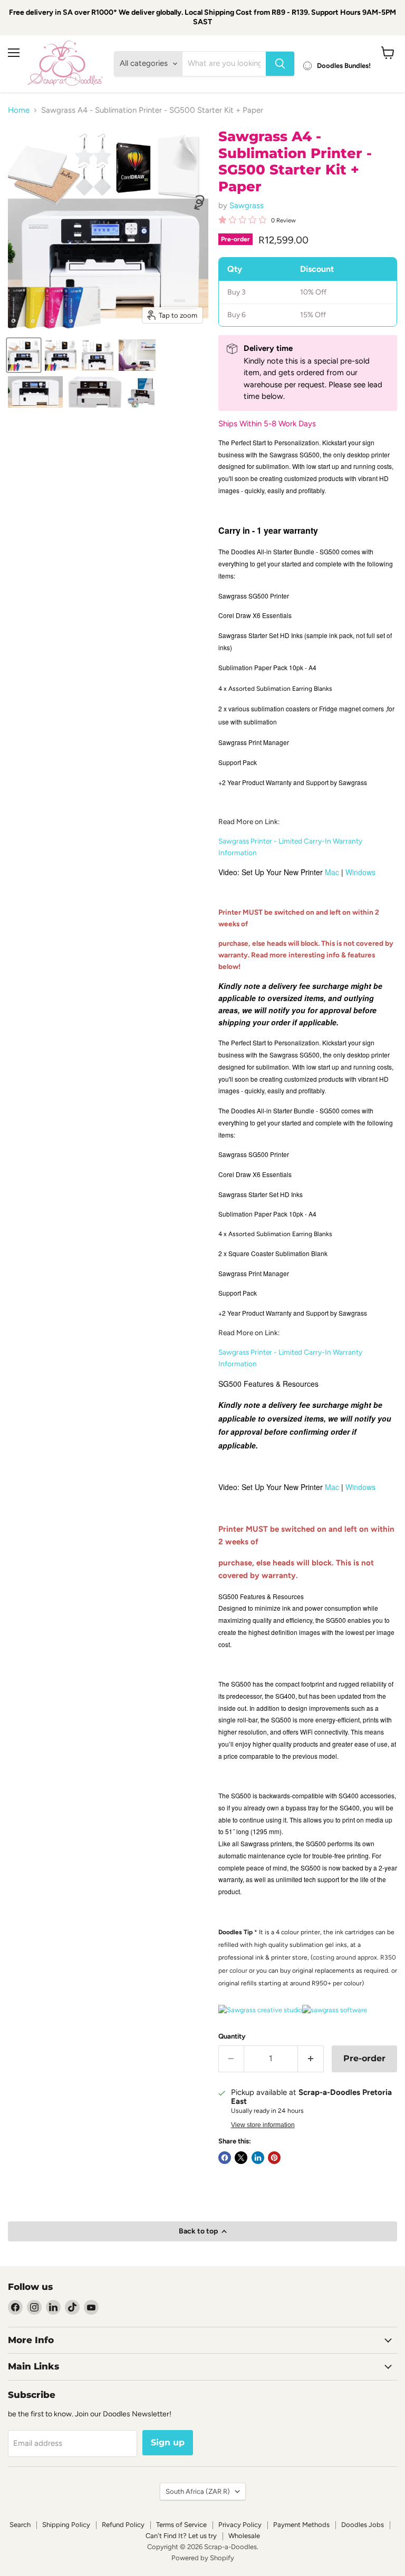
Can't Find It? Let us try (181, 2536)
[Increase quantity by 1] (311, 2059)
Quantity (232, 2036)
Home (19, 110)
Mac (332, 872)
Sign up (168, 2442)
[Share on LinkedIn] (258, 2158)
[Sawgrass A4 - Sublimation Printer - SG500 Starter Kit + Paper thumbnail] (24, 355)
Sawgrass (247, 205)
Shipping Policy (66, 2525)
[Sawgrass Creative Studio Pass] (260, 2010)
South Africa (198, 2491)
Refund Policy (123, 2525)
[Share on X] (241, 2158)
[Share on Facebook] (225, 2158)
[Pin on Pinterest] (274, 2158)
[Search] (280, 64)
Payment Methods (301, 2525)
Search (20, 2525)
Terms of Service (181, 2525)
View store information (263, 2125)
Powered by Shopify (203, 2558)
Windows (360, 872)
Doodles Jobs (363, 2525)
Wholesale (244, 2536)
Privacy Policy (240, 2525)
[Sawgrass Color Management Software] (335, 2010)
